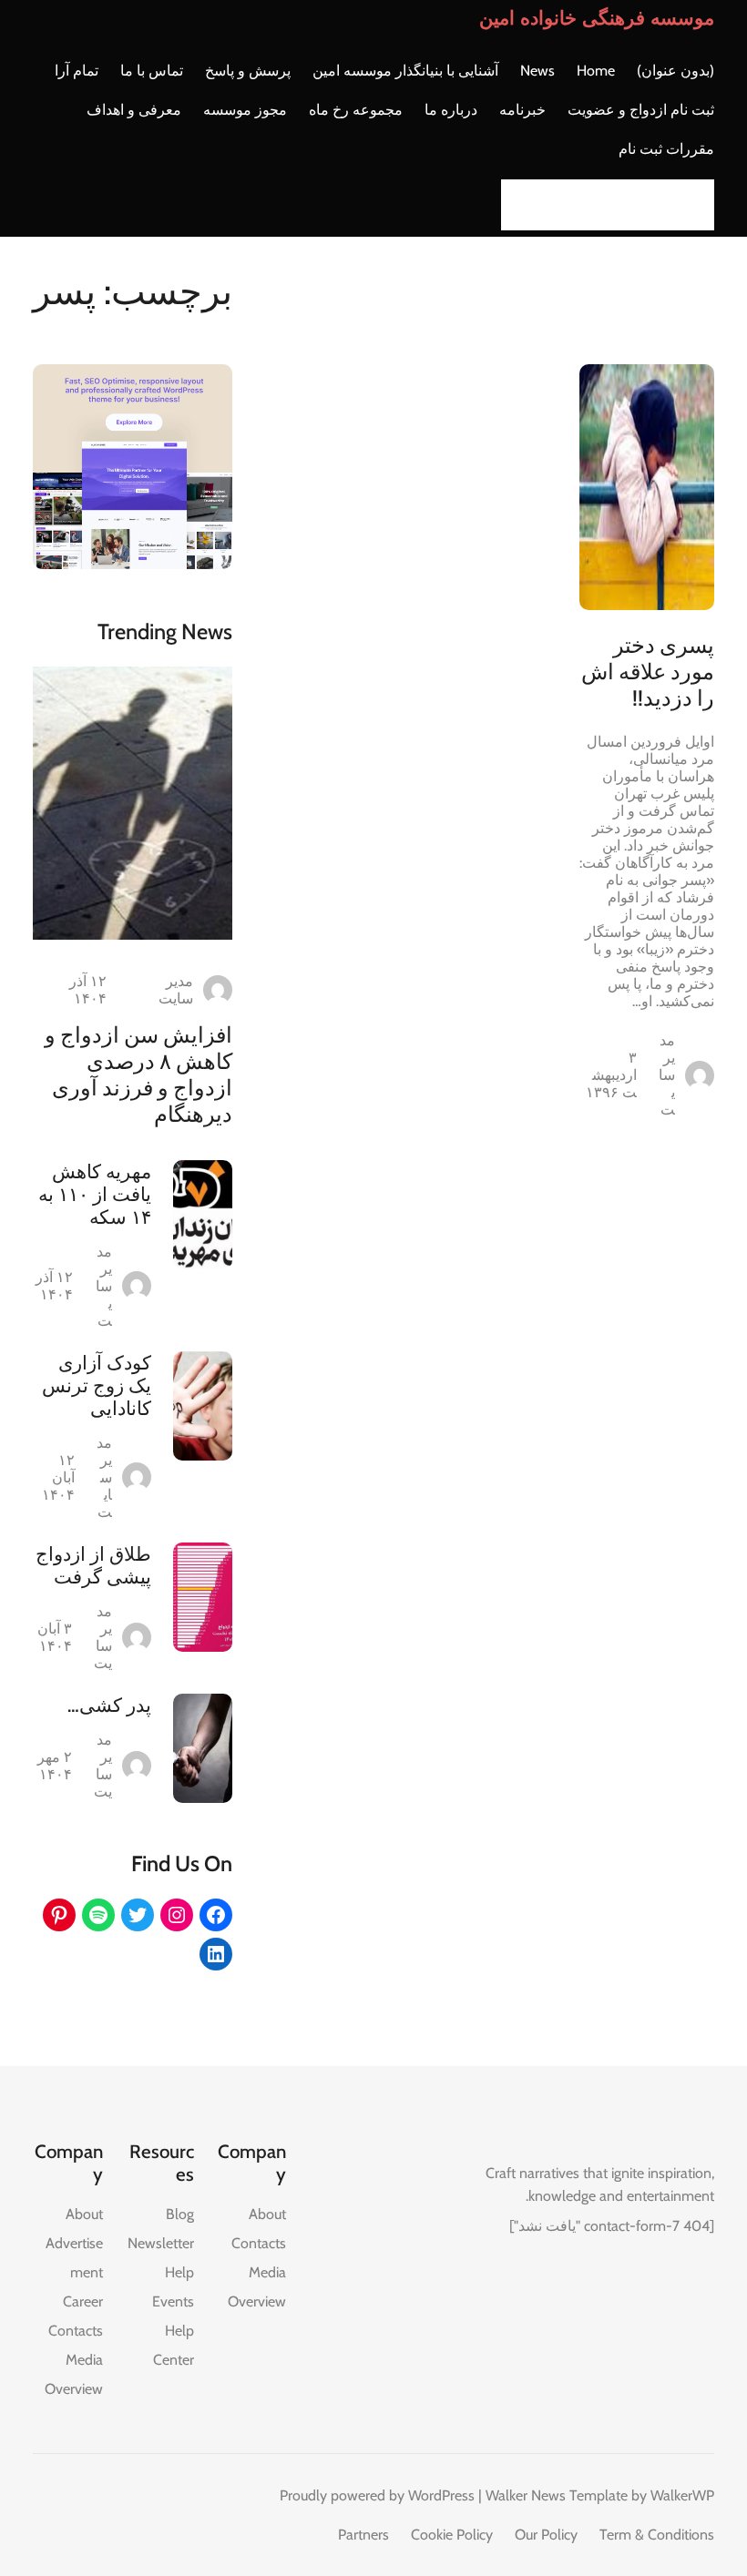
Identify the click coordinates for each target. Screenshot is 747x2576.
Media (267, 2272)
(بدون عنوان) (675, 71)
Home (596, 71)
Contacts (259, 2243)
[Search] (520, 205)
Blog (180, 2214)
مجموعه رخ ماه (356, 110)
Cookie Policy (452, 2535)
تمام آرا (77, 71)
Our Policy (546, 2535)
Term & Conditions (657, 2535)
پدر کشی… (109, 1705)
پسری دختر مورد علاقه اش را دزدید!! (648, 672)
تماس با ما (152, 71)
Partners (363, 2535)
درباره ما (451, 110)
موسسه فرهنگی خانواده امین (597, 18)
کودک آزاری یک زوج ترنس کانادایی (97, 1385)
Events (173, 2301)
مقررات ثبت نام (666, 149)
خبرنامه (522, 110)
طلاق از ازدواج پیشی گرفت (93, 1565)
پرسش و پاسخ (248, 71)
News (537, 71)
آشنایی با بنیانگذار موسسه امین (405, 71)
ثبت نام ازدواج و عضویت (641, 110)
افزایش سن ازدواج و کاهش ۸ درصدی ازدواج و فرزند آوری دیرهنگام (138, 1074)
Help (179, 2272)
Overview (257, 2301)
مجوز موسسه (245, 110)
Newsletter (161, 2243)
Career (83, 2301)
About (267, 2214)
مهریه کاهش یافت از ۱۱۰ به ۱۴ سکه (95, 1194)
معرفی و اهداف (134, 110)
